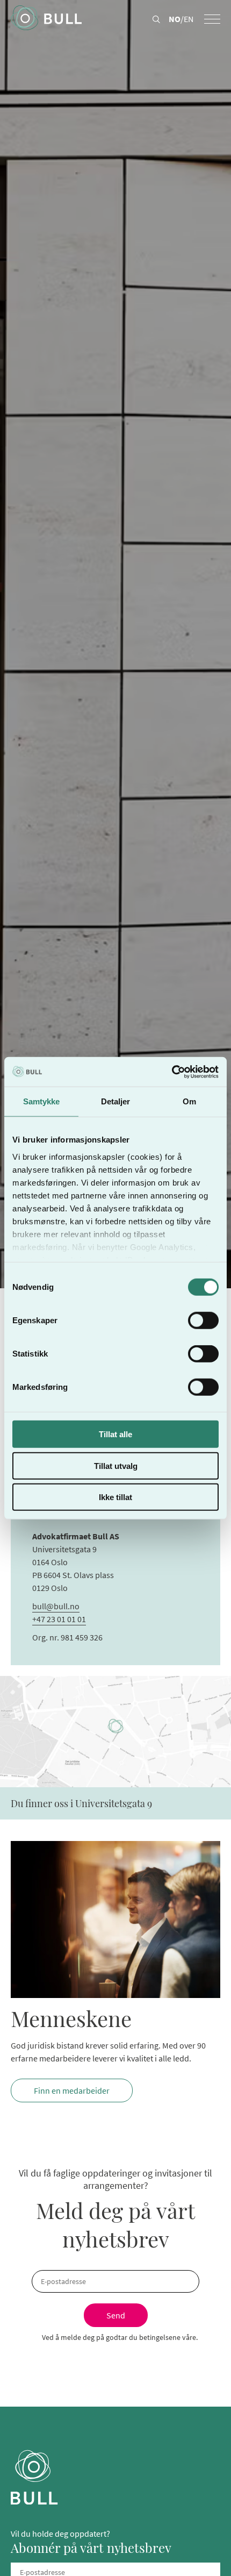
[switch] (203, 1321)
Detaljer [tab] (116, 1101)
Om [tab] (189, 1101)
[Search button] (156, 20)
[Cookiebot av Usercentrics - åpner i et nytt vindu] (172, 1072)
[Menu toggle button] (212, 19)
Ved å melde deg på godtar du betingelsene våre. (120, 2337)
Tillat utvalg (116, 1465)
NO (175, 19)
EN (189, 19)
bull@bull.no (56, 1606)
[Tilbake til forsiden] (46, 19)
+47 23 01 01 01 (59, 1619)
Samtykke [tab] (42, 1101)
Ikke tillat (115, 1497)
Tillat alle (115, 1434)
